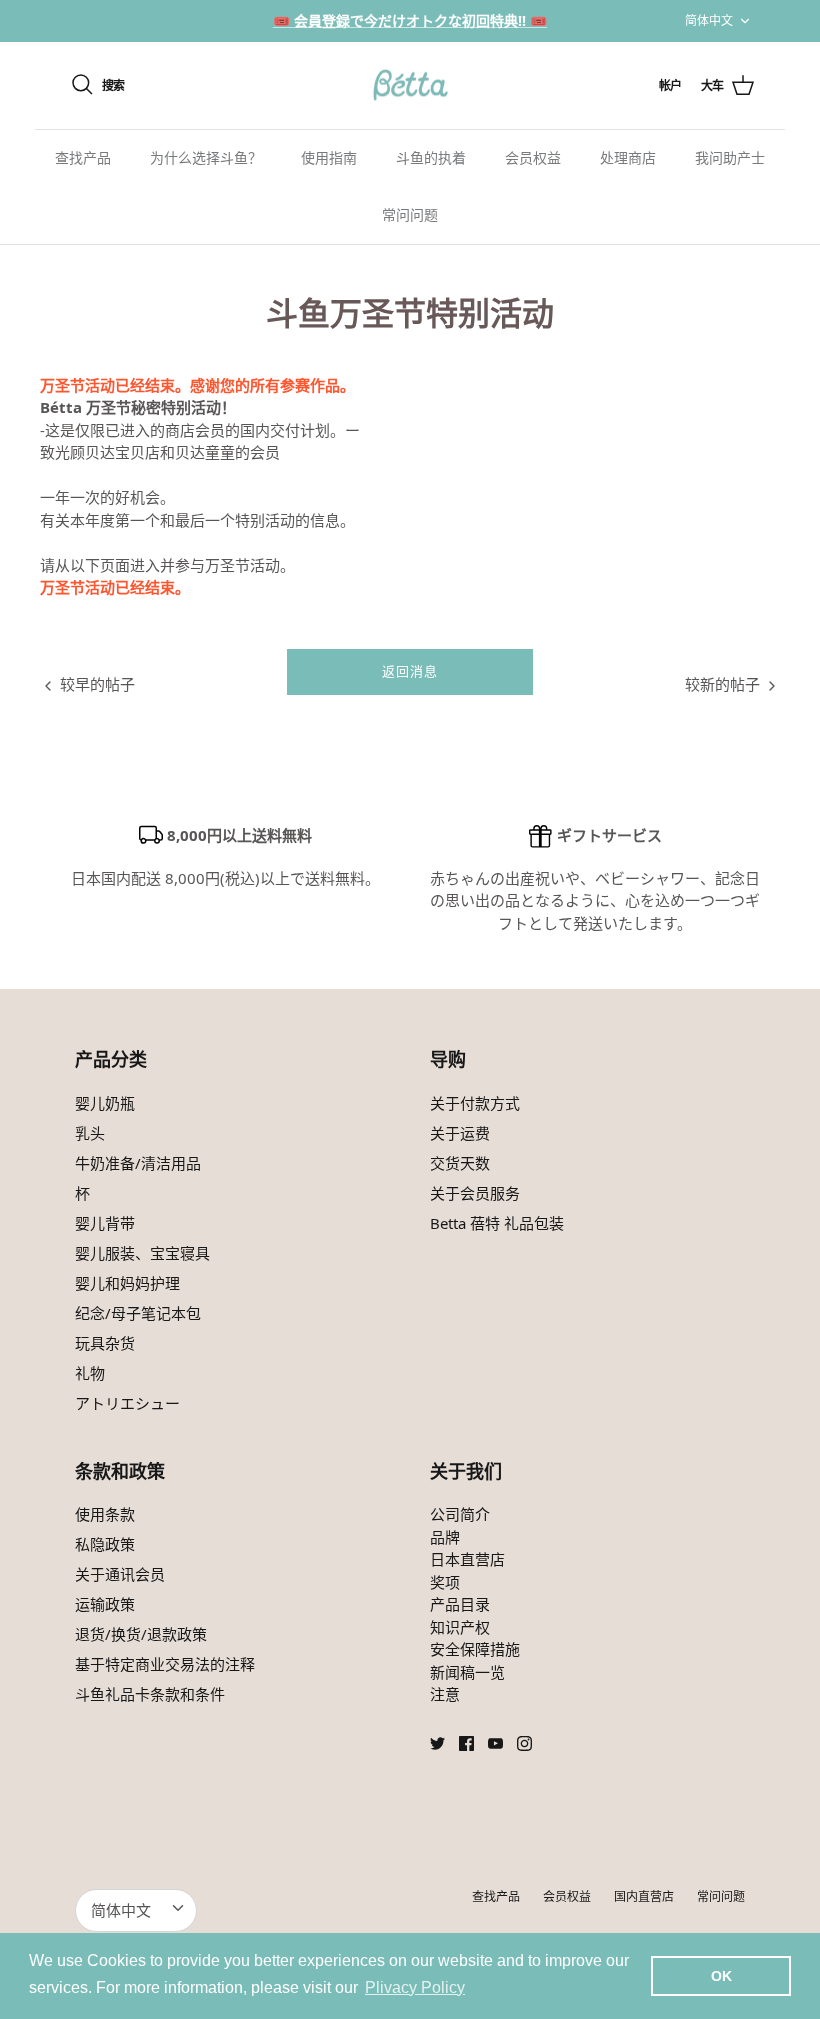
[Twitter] (437, 1743)
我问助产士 (730, 158)
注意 (445, 1694)
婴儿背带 (105, 1223)
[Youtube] (495, 1743)
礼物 (90, 1373)
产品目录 (460, 1604)
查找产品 (83, 158)
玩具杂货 (105, 1343)
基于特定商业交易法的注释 (165, 1664)
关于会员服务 (475, 1193)
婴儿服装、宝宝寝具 (142, 1253)
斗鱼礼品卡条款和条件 (150, 1694)
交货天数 (460, 1163)
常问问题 (410, 215)
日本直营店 (467, 1559)
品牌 (445, 1537)
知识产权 (460, 1627)
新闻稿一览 (467, 1672)
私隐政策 (105, 1544)
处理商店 (628, 158)
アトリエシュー (127, 1403)
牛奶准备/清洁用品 (138, 1163)
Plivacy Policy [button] (415, 1987)
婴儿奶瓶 (105, 1103)
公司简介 (460, 1514)
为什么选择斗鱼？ (206, 158)
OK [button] (721, 1976)
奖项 (445, 1582)
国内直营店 (644, 1896)
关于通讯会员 (120, 1574)
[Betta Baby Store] (410, 86)
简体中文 (709, 20)
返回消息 (410, 671)
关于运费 (460, 1133)
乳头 (90, 1133)
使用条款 (105, 1514)
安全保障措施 (475, 1649)
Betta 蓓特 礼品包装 (497, 1223)
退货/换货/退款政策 (141, 1634)
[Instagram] (524, 1743)
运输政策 (105, 1604)
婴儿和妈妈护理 (127, 1283)
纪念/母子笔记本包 (138, 1313)
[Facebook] (466, 1743)
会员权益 (533, 158)
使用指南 (329, 158)
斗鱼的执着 (431, 158)
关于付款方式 (475, 1103)
